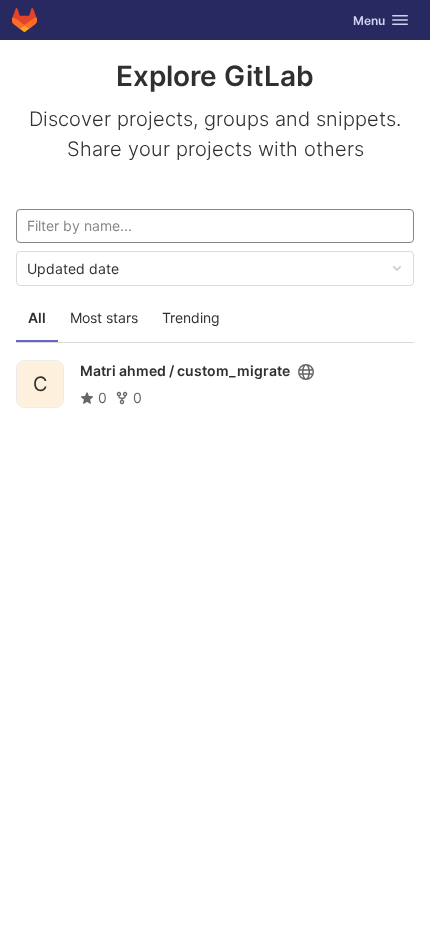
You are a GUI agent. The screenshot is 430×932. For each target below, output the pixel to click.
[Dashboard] (24, 20)
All (37, 317)
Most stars (104, 317)
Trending (191, 317)
